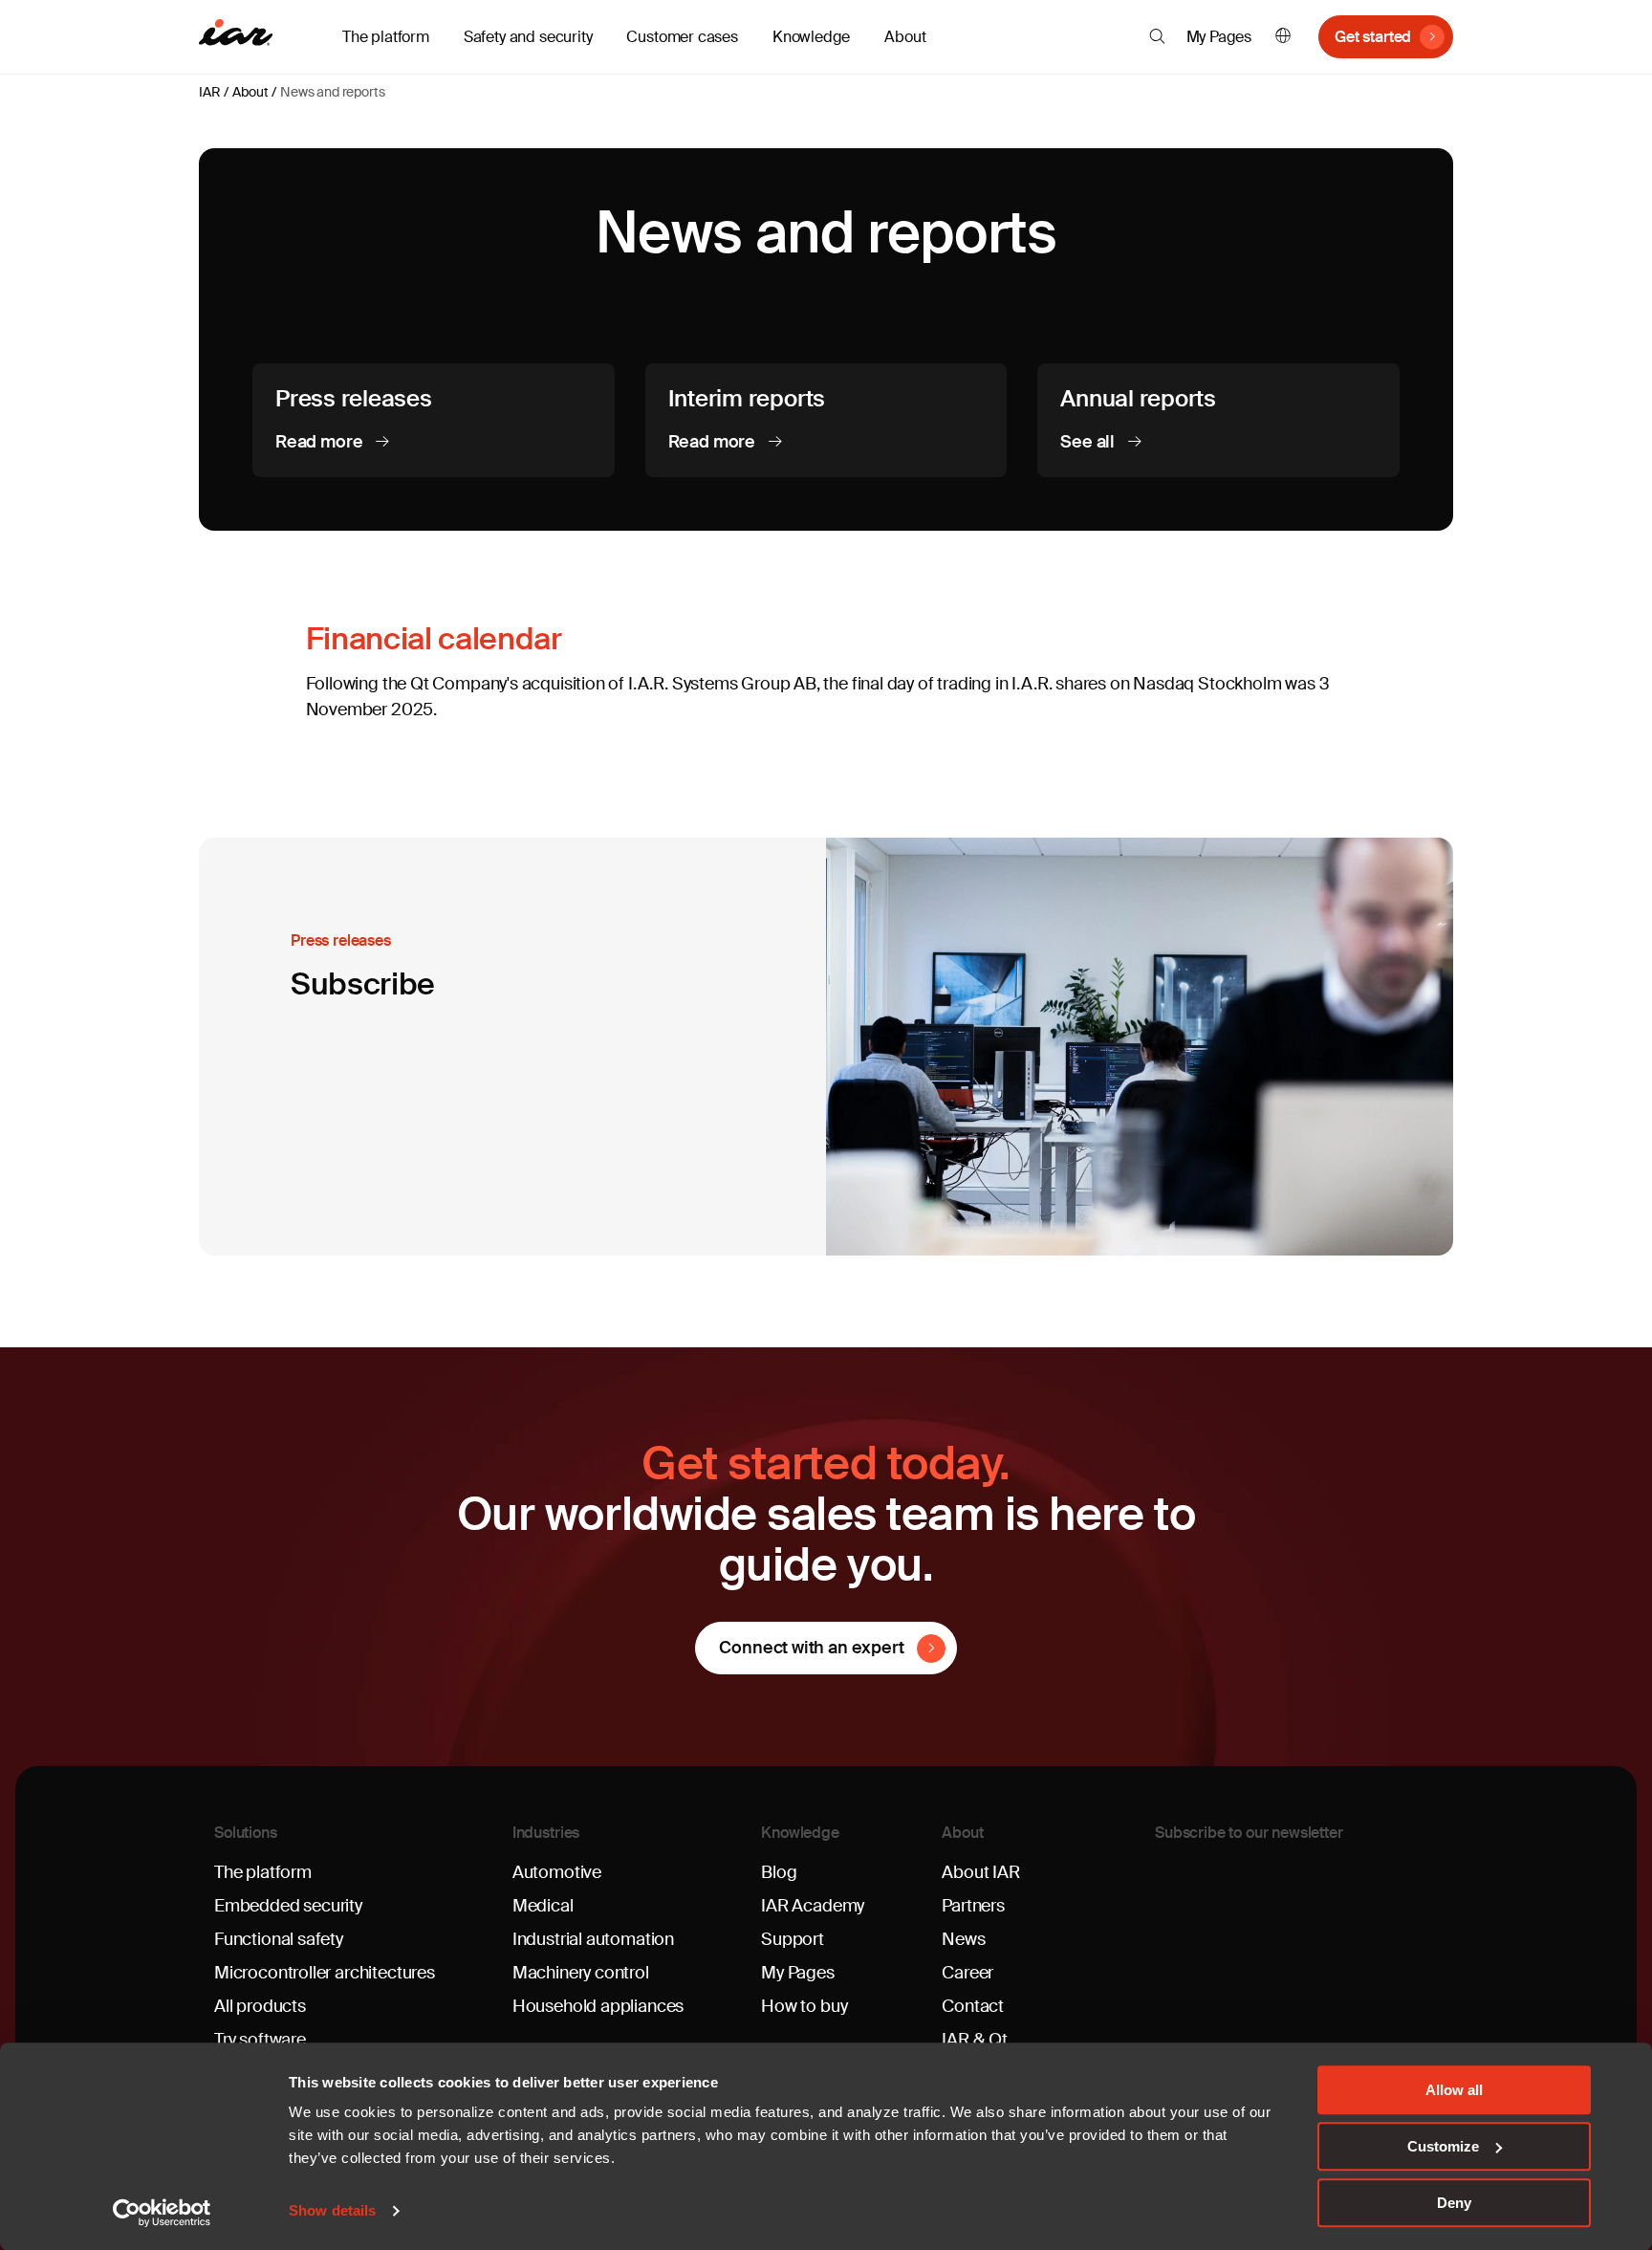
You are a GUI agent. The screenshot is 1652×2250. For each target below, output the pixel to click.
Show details (332, 2211)
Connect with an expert (811, 1648)
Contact (973, 2006)
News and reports (332, 92)
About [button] (905, 37)
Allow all (1454, 2090)
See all (1089, 442)
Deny (1454, 2203)
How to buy (804, 2006)
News (963, 1939)
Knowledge (800, 1833)
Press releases (354, 398)
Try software (260, 2040)
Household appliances (598, 2006)
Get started (1373, 37)
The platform (263, 1872)
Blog (779, 1872)
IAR (209, 92)
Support (793, 1939)
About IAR (980, 1872)
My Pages (1219, 37)
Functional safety (279, 1939)
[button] (1157, 36)
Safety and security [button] (528, 37)
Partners (973, 1906)
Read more (321, 442)
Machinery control (581, 1973)
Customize (1443, 2146)
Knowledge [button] (811, 37)
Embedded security (288, 1906)
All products (260, 2006)
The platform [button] (386, 37)
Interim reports (747, 398)
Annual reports (1138, 398)
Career (967, 1973)
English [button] (1283, 37)
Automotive (557, 1872)
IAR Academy (813, 1906)
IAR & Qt (975, 2040)
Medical (543, 1906)
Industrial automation (593, 1939)
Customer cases (682, 37)
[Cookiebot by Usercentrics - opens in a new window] (162, 2213)
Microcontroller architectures (325, 1973)
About (250, 92)
